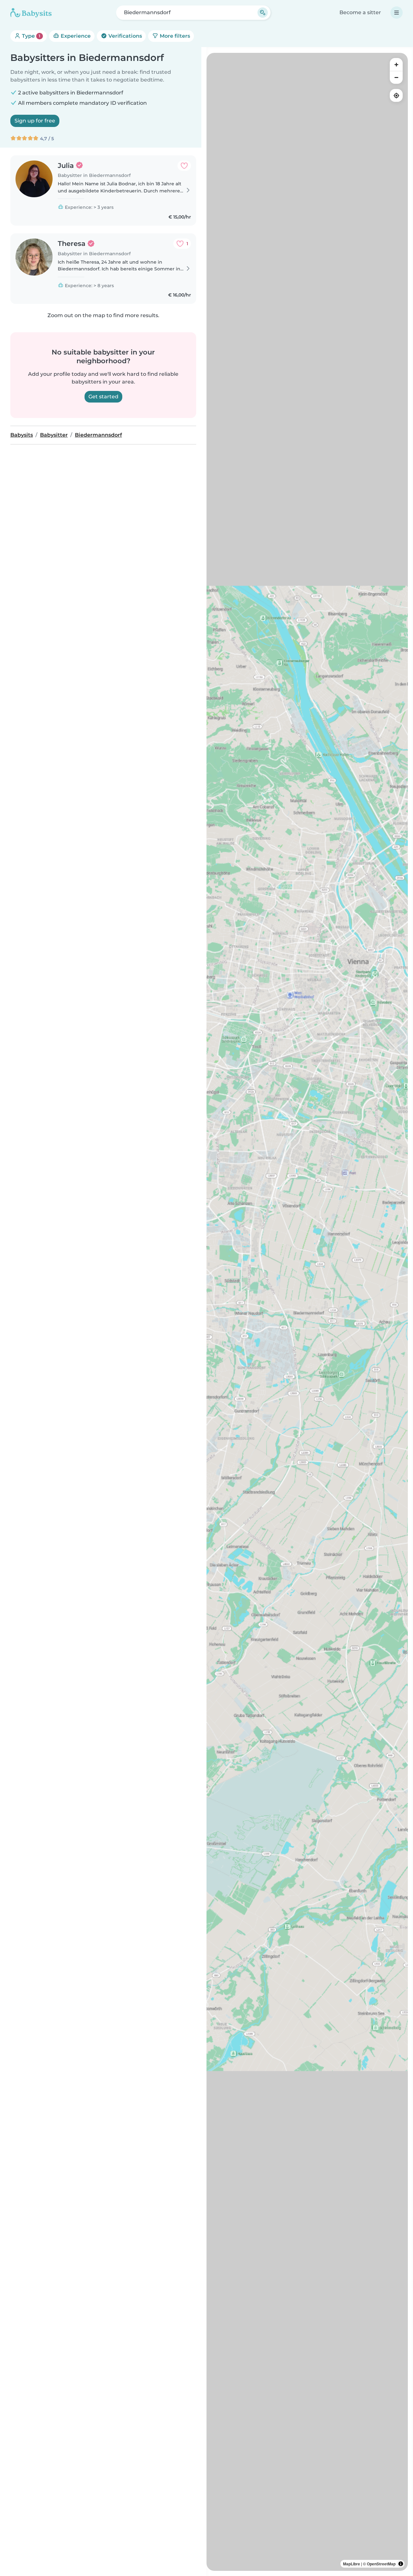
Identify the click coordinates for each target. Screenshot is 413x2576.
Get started (103, 397)
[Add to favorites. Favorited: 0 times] (184, 166)
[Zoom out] (396, 77)
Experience (75, 36)
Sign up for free (35, 121)
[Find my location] (396, 95)
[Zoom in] (396, 64)
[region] (307, 1312)
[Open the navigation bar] (397, 13)
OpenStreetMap (381, 2564)
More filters (174, 36)
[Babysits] (31, 13)
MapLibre (352, 2564)
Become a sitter (360, 12)
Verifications (125, 36)
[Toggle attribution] (401, 2564)
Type (30, 36)
